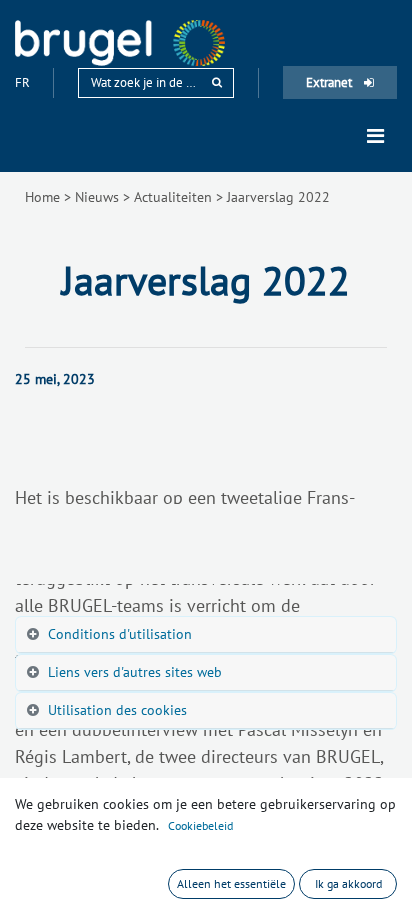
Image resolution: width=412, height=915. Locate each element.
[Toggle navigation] (375, 136)
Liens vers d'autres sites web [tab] (135, 672)
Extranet (330, 82)
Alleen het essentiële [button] (231, 883)
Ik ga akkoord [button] (348, 883)
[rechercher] (217, 82)
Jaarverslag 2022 (278, 197)
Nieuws (97, 197)
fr (24, 82)
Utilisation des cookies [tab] (117, 710)
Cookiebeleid (200, 825)
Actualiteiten (173, 197)
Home (42, 197)
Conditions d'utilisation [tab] (120, 634)
